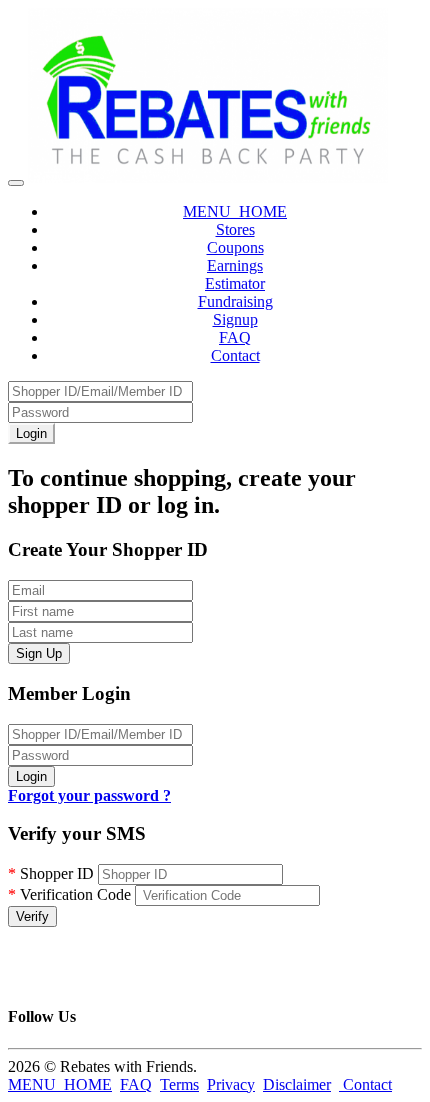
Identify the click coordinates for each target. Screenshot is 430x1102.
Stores (235, 229)
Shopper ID (51, 873)
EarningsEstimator (235, 274)
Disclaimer (297, 1084)
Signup (235, 319)
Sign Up (39, 653)
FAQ (235, 337)
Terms (179, 1084)
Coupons (235, 247)
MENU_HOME (235, 211)
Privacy (231, 1084)
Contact (235, 355)
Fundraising (235, 301)
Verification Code (69, 894)
